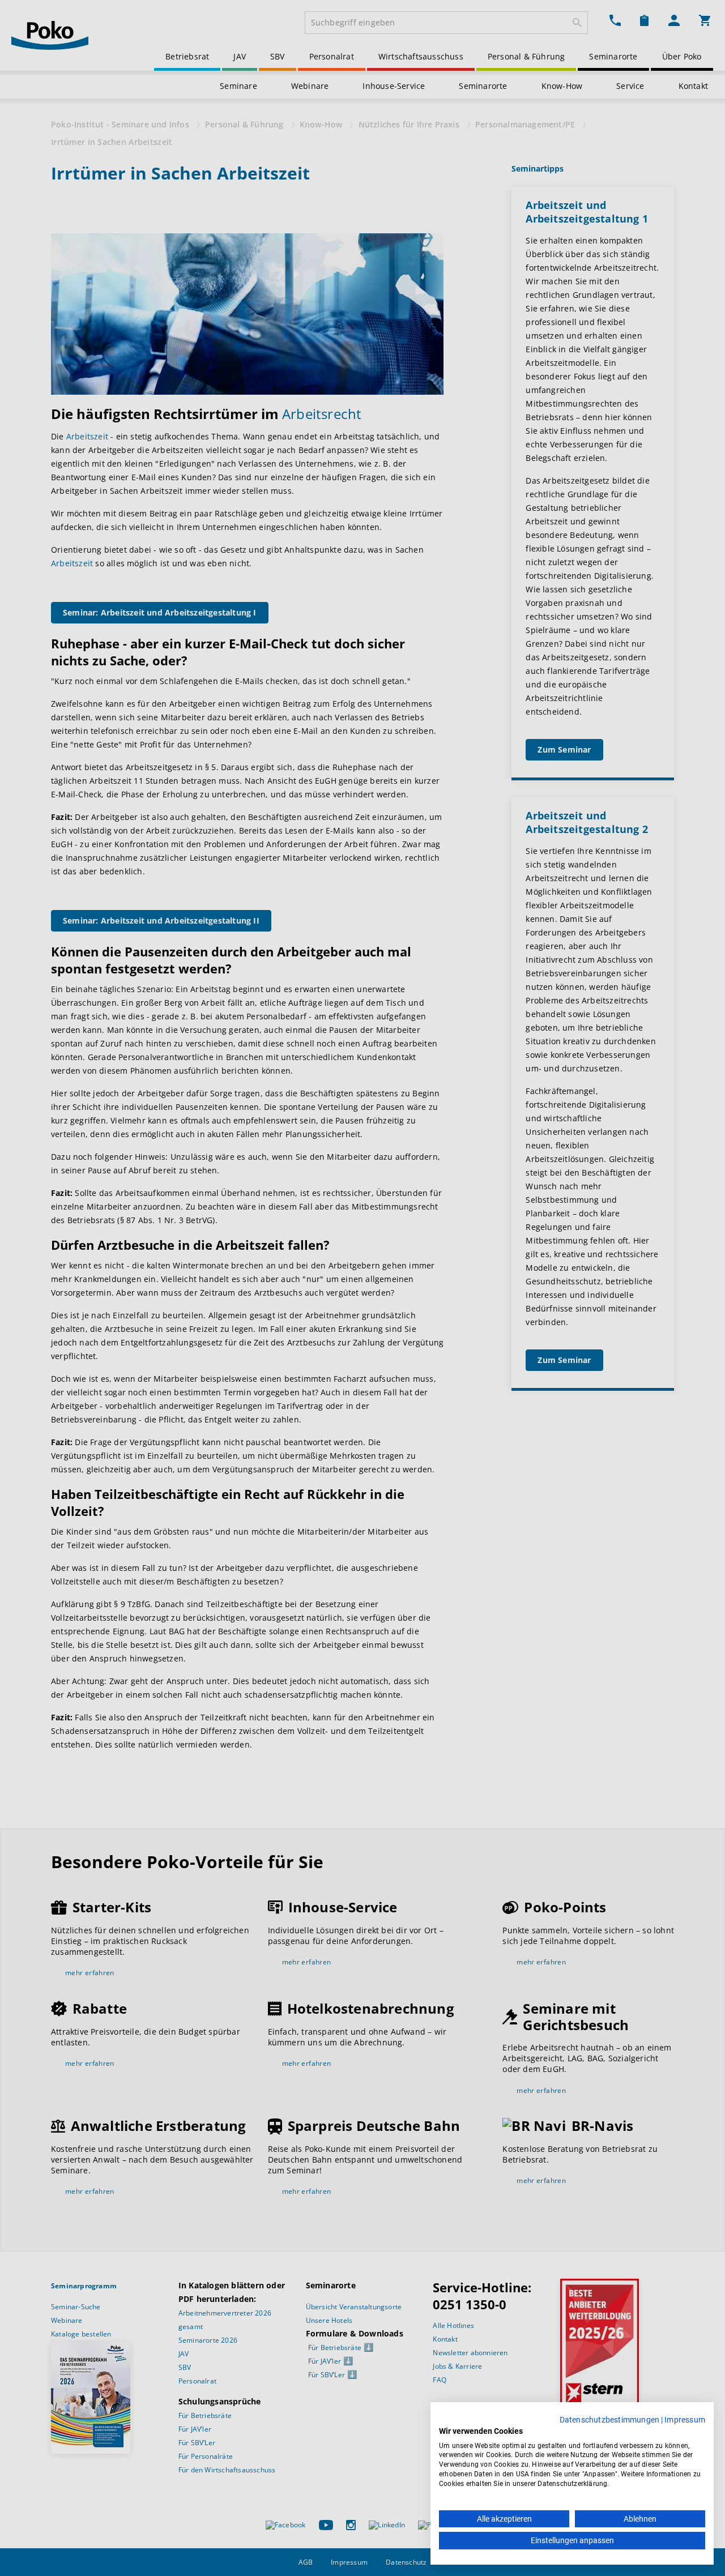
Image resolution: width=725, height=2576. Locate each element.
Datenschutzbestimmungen (610, 2420)
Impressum (685, 2420)
